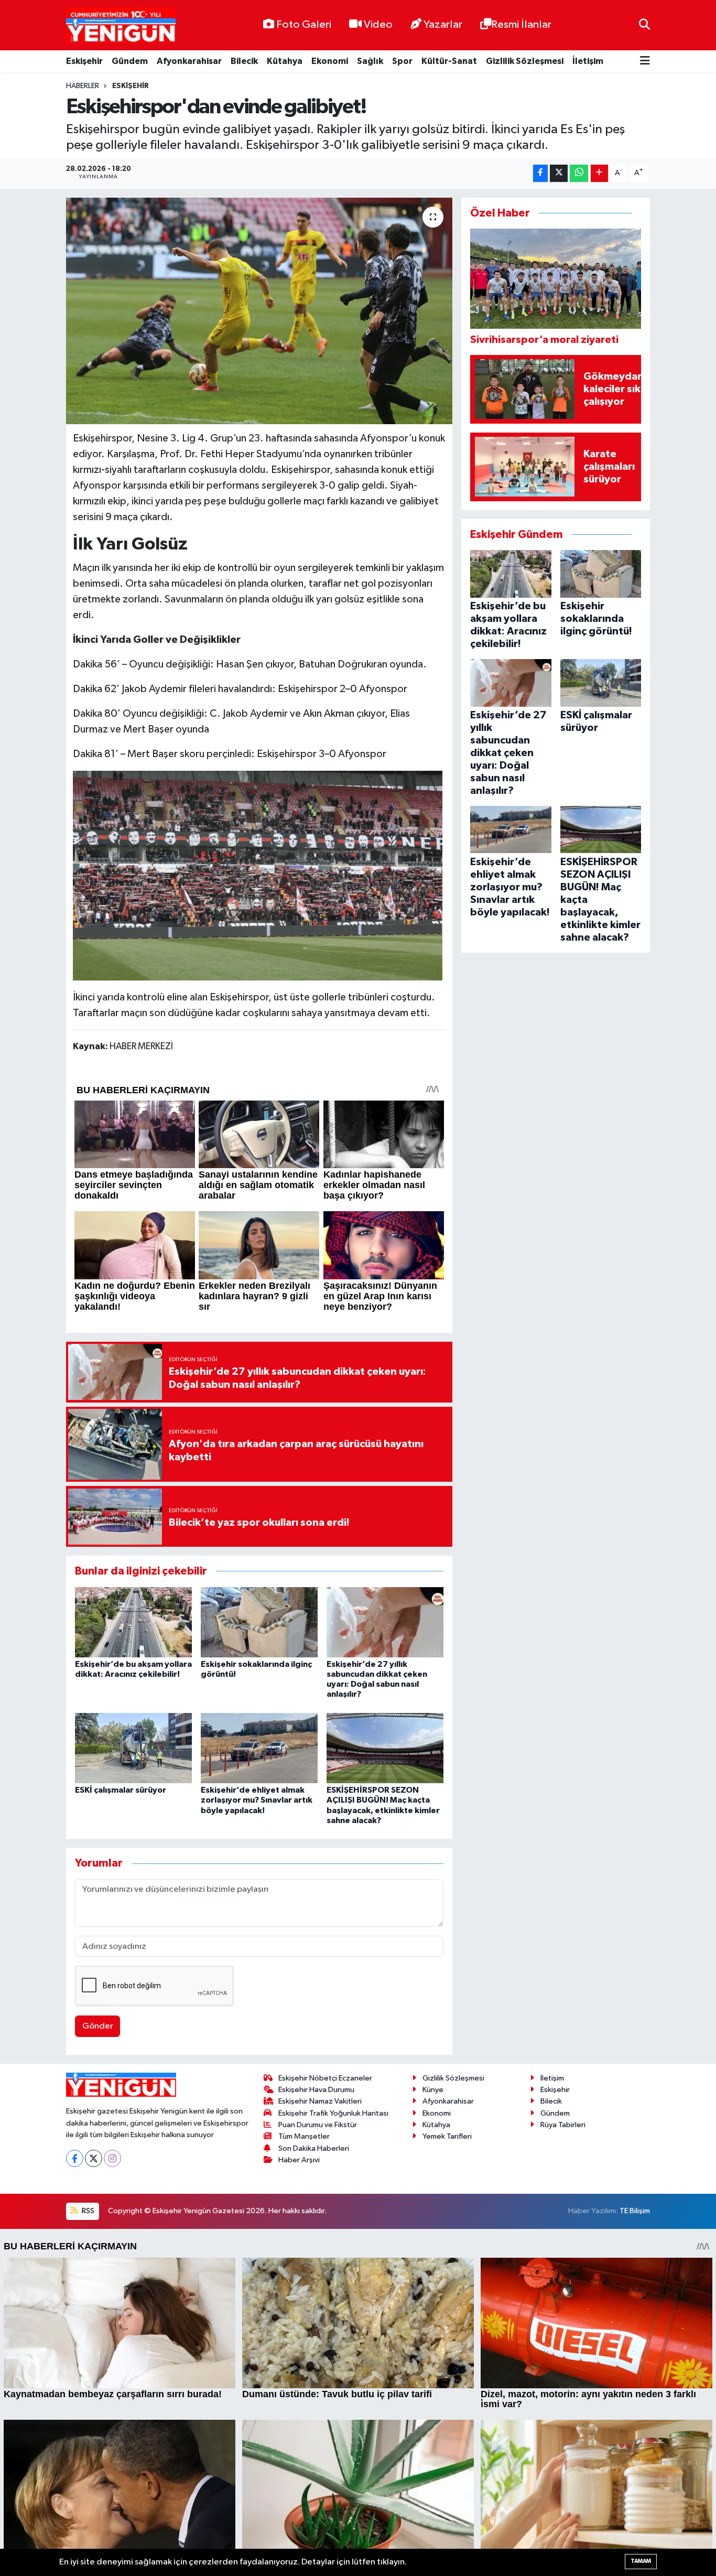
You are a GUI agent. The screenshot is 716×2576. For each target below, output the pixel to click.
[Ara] (644, 25)
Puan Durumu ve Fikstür (318, 2125)
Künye (433, 2090)
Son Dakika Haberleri (314, 2148)
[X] (94, 2158)
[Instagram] (112, 2158)
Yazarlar (443, 25)
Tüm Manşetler (304, 2136)
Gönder (98, 2026)
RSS (87, 2211)
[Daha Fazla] (599, 173)
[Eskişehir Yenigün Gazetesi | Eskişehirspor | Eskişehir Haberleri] (121, 25)
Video (378, 25)
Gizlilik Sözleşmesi (525, 61)
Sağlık (370, 61)
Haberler (83, 86)
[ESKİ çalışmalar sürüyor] (133, 1748)
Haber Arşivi (299, 2160)
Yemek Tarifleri (447, 2136)
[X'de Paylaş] (559, 173)
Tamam (641, 2561)
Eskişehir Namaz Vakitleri (320, 2101)
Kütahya (285, 61)
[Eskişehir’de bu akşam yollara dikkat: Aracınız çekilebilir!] (133, 1622)
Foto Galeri (304, 25)
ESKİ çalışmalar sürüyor (121, 1790)
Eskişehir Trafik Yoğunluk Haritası (333, 2113)
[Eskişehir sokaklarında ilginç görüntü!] (259, 1622)
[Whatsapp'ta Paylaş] (579, 173)
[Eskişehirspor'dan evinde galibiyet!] (259, 311)
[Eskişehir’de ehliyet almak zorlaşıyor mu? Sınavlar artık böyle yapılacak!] (259, 1748)
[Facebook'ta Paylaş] (540, 173)
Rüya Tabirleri (563, 2125)
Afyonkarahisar (189, 61)
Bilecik (244, 61)
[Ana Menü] (645, 62)
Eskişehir (84, 61)
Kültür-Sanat (449, 61)
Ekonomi (330, 61)
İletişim (588, 61)
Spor (402, 61)
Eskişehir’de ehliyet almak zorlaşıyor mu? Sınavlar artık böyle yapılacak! (257, 1800)
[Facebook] (75, 2158)
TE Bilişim (635, 2211)
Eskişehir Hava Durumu (316, 2090)
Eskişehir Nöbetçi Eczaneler (325, 2078)
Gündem (130, 61)
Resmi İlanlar (521, 25)
